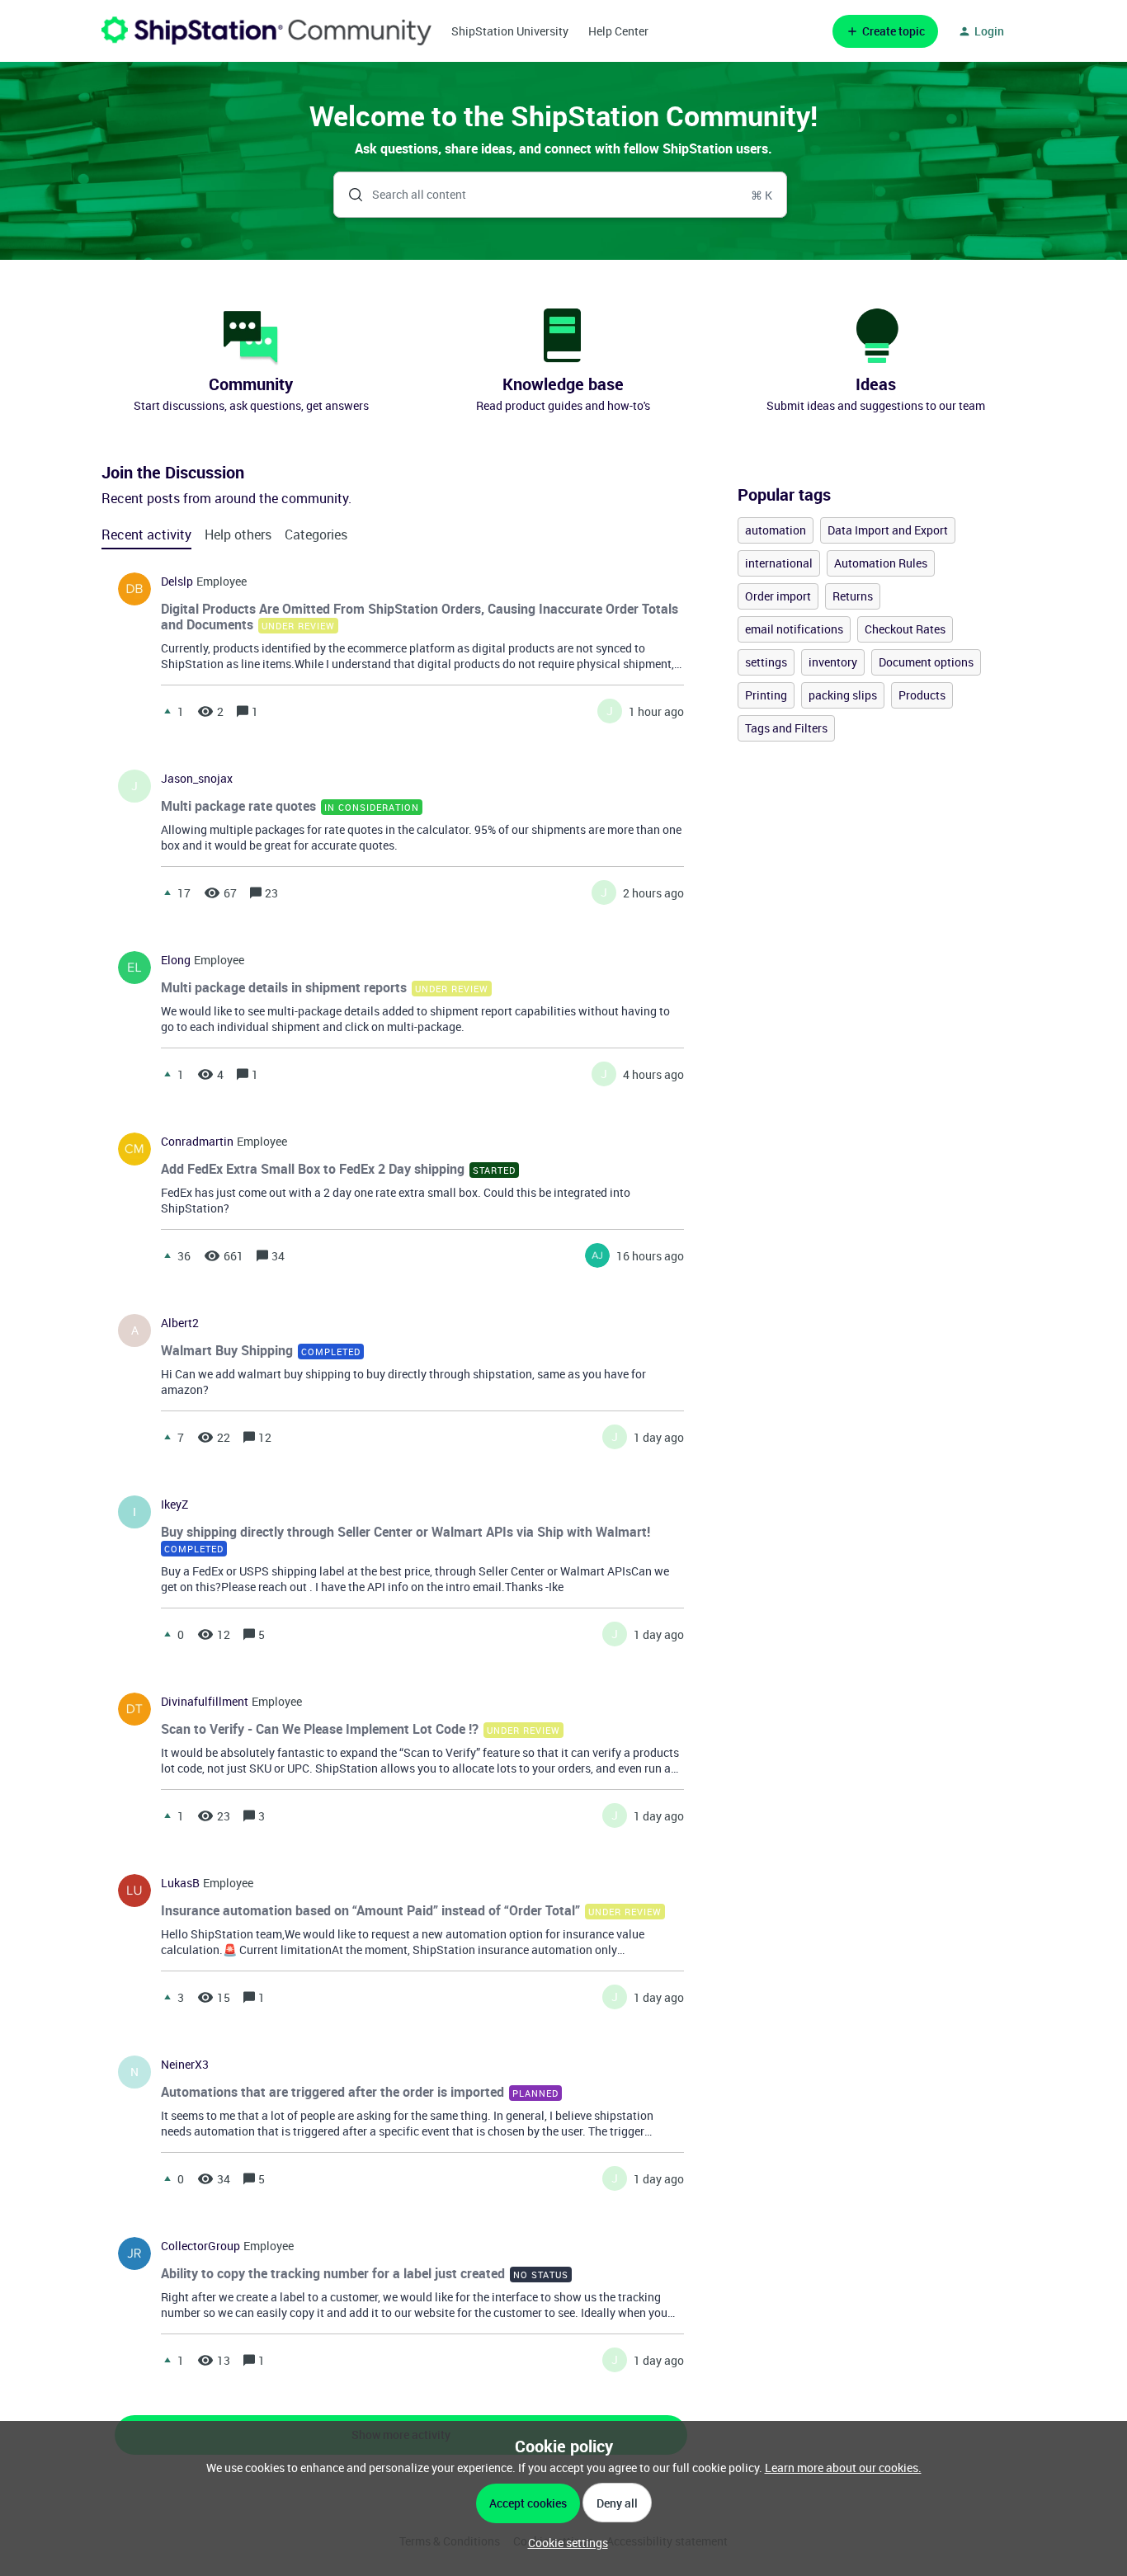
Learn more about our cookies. (843, 2468)
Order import (778, 596)
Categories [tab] (316, 535)
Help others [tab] (238, 535)
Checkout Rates (905, 629)
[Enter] (349, 195)
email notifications (794, 629)
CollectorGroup (200, 2246)
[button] (564, 2543)
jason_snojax (197, 779)
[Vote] (167, 711)
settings (766, 662)
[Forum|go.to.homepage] (266, 31)
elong (176, 960)
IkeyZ (174, 1505)
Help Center (618, 31)
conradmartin (197, 1142)
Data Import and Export (888, 530)
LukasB (180, 1883)
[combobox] (561, 195)
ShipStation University (510, 31)
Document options (926, 662)
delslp (177, 582)
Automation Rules (881, 563)
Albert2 (180, 1323)
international (779, 563)
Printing (766, 695)
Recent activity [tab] (146, 535)
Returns (853, 596)
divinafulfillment (205, 1702)
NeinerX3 (185, 2065)
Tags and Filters (786, 728)
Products (922, 695)
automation (776, 530)
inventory (833, 662)
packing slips (843, 695)
